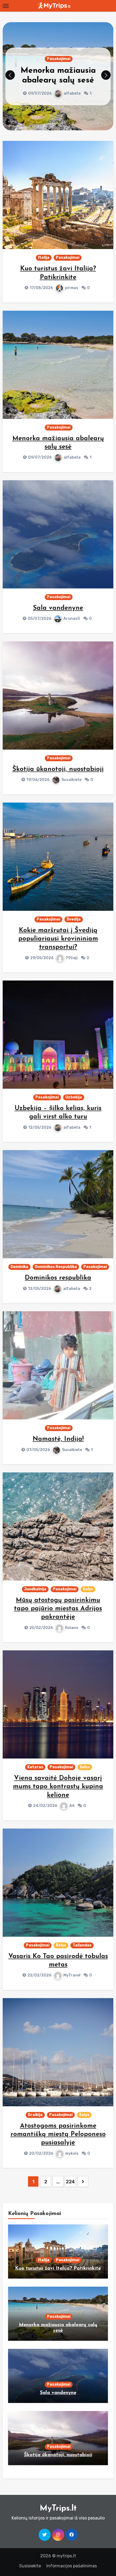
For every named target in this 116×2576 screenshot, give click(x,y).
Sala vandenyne (58, 76)
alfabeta (72, 457)
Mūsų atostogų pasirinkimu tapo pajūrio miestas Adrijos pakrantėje (58, 1609)
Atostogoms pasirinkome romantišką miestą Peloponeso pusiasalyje (58, 2134)
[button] (106, 75)
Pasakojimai (59, 64)
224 (70, 2182)
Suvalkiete (71, 780)
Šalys (88, 1589)
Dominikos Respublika (56, 1267)
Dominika (19, 1267)
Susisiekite (30, 2566)
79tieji (72, 958)
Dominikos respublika (58, 1278)
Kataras (35, 1767)
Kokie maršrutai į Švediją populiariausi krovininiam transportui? (58, 939)
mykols (72, 2153)
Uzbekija (74, 1097)
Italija (44, 258)
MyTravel (72, 1975)
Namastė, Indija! (58, 1439)
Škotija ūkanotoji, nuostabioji (58, 769)
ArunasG (72, 89)
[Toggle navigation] (6, 6)
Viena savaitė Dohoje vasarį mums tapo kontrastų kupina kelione (58, 1787)
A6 (72, 1806)
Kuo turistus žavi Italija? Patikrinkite (58, 2269)
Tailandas (82, 1945)
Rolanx (72, 1628)
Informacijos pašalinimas (72, 2566)
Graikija (35, 2115)
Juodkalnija (35, 1589)
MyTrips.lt (58, 2509)
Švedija (74, 919)
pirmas (72, 288)
